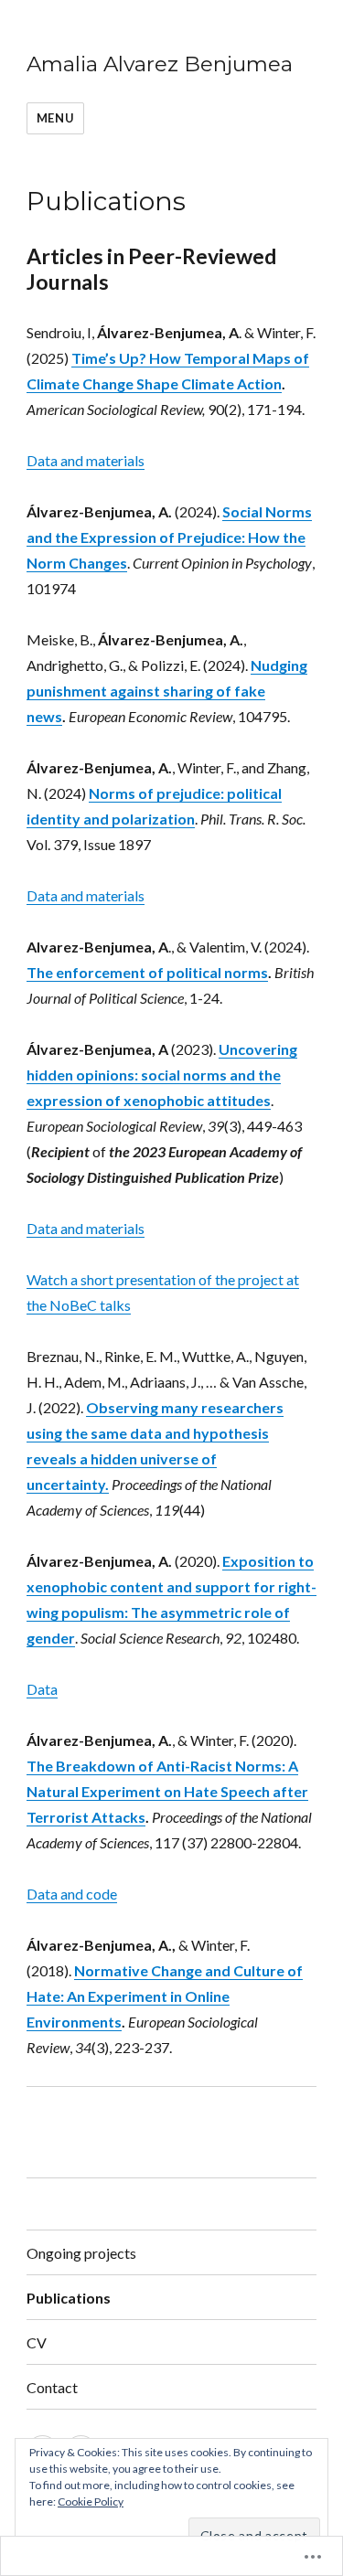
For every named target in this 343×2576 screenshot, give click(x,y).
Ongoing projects (81, 2253)
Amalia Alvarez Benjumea (160, 64)
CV (37, 2342)
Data (42, 1689)
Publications (69, 2298)
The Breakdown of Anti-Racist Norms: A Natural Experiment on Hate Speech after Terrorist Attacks (167, 1791)
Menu (55, 118)
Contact (52, 2387)
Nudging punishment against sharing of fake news (167, 691)
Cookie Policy (91, 2501)
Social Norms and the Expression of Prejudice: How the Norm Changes (169, 537)
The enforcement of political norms (147, 972)
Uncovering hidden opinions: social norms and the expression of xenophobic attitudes (162, 1075)
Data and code (72, 1894)
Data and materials (86, 460)
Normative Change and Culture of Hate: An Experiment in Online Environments (165, 1996)
